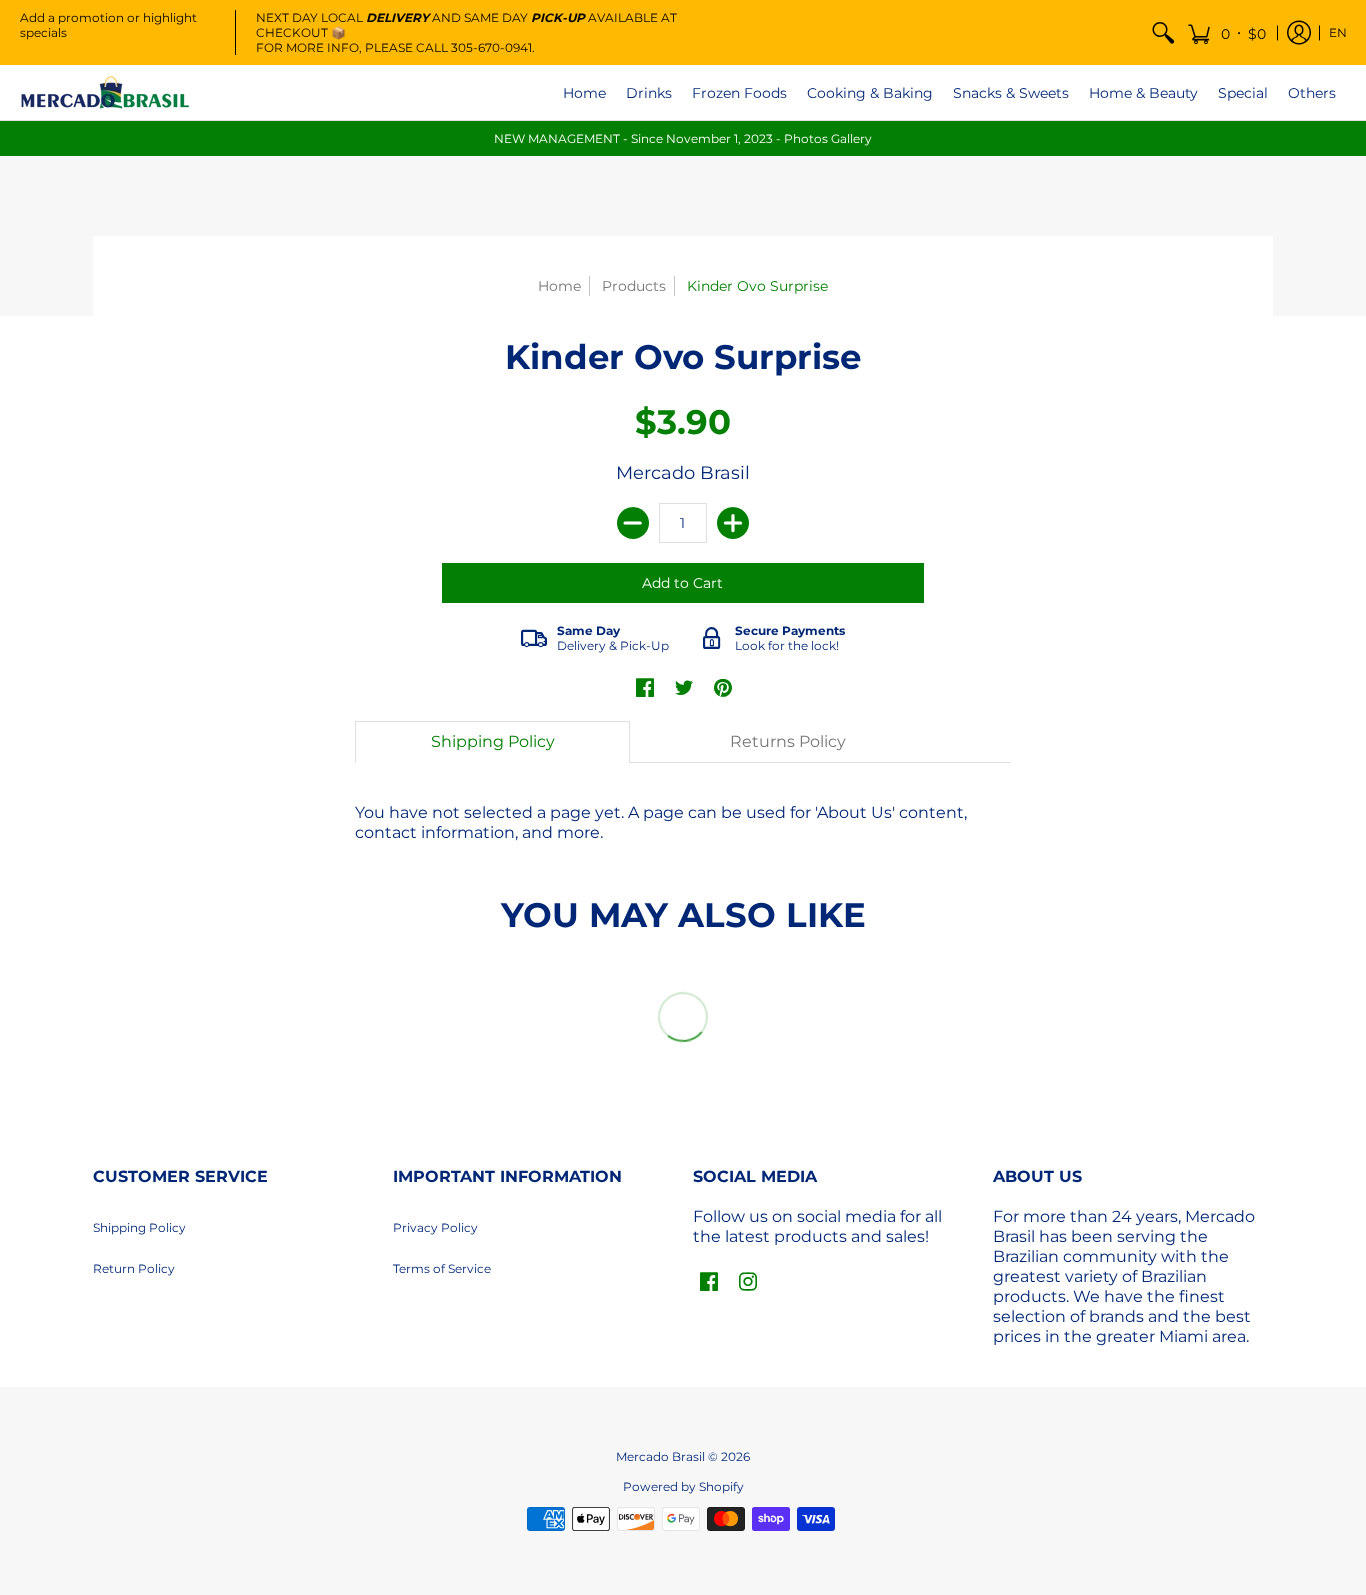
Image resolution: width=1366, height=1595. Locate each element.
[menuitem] (1163, 32)
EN (1338, 32)
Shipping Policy (139, 1227)
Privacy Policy (435, 1227)
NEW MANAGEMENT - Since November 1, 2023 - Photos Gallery (683, 138)
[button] (1226, 32)
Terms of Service (442, 1268)
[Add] (733, 523)
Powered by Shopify (683, 1486)
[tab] (493, 742)
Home (559, 286)
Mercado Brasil (683, 473)
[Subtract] (633, 523)
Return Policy (134, 1268)
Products (634, 286)
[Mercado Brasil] (105, 92)
